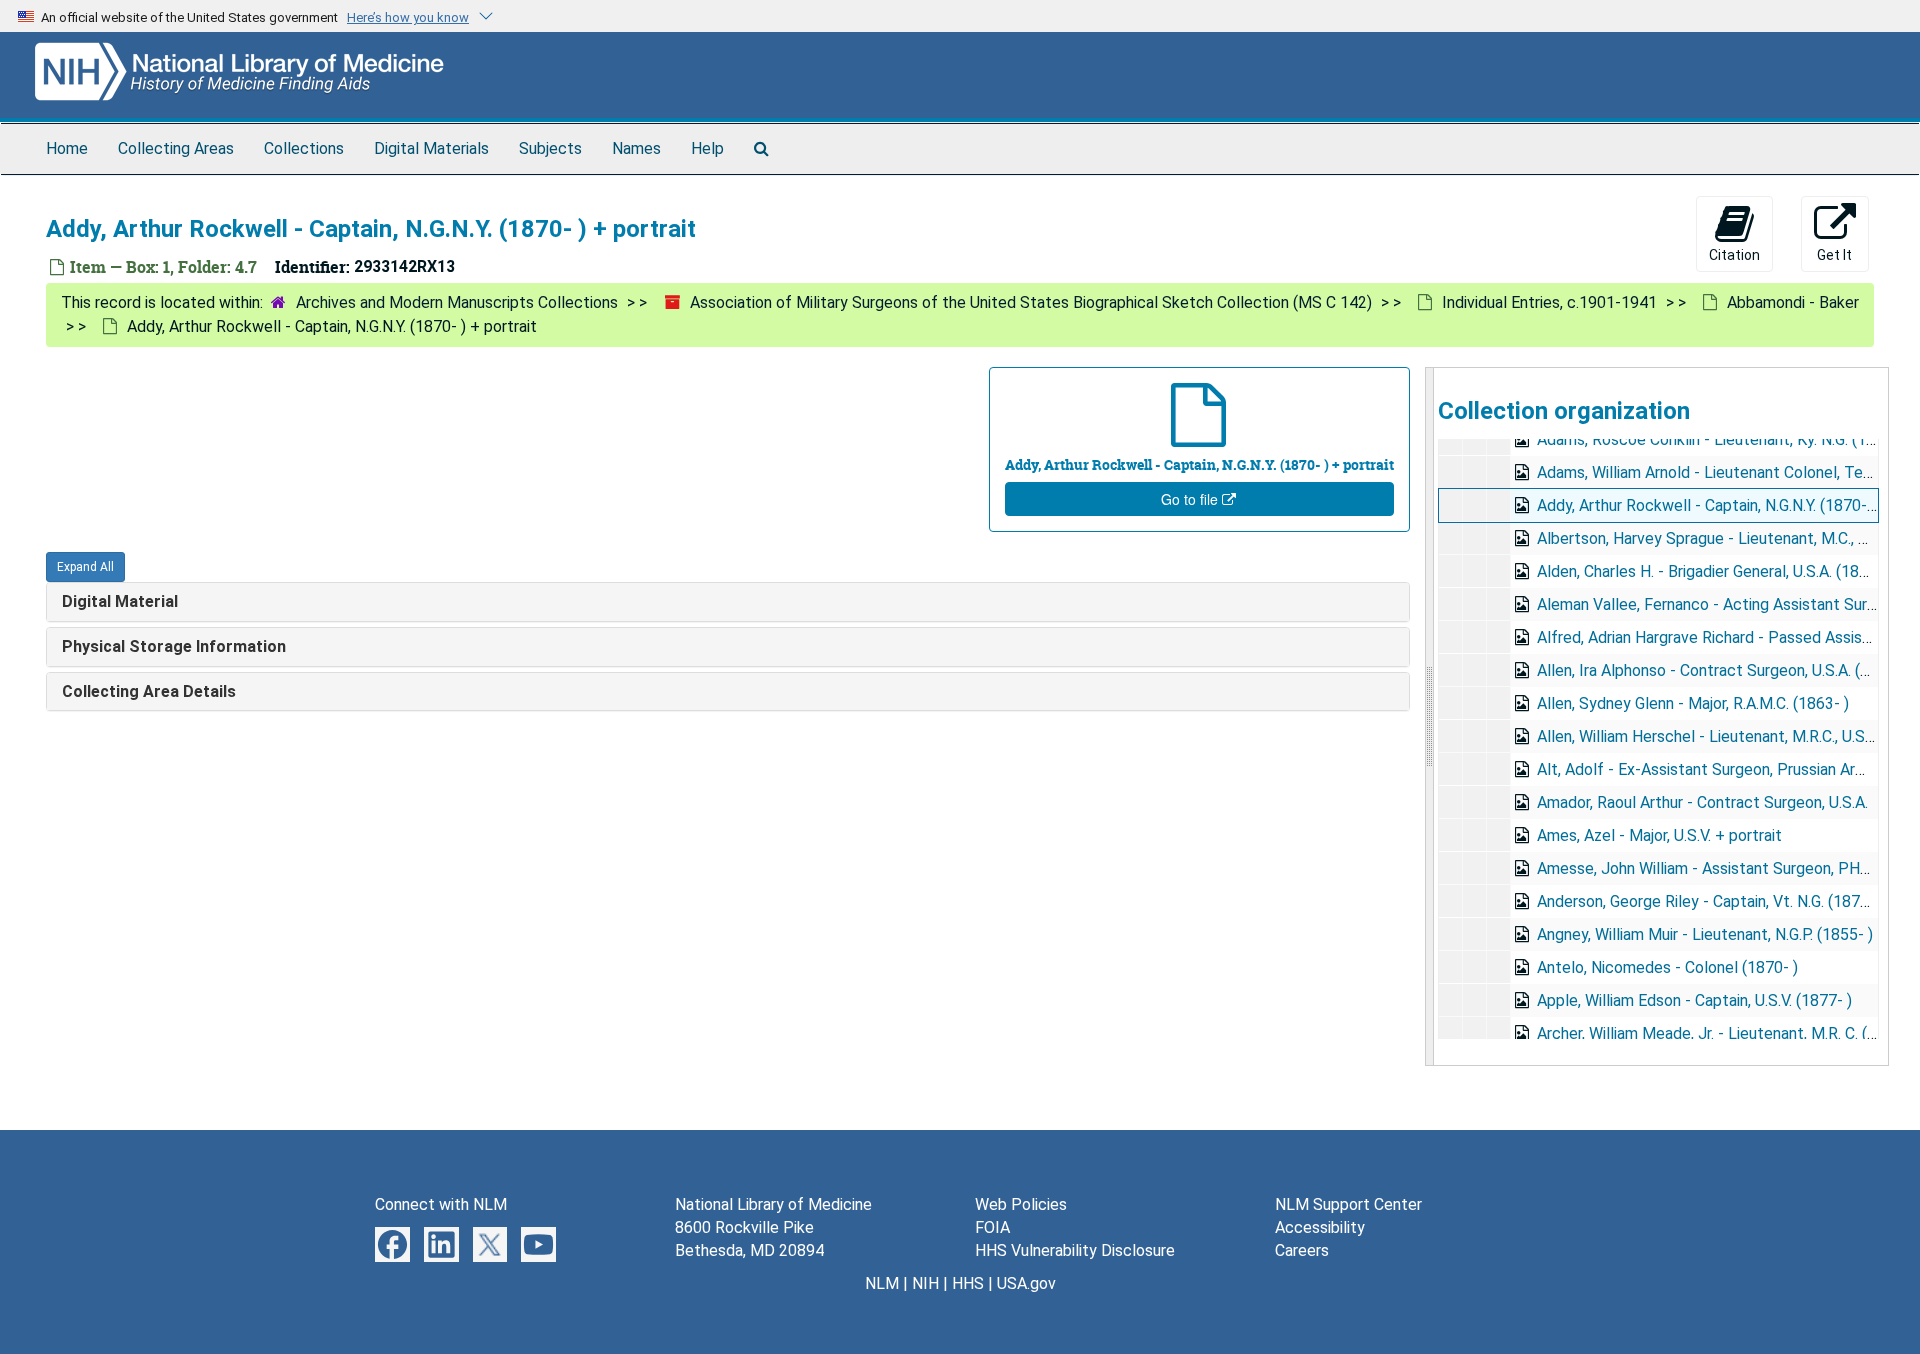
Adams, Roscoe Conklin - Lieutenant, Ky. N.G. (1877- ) (1722, 439)
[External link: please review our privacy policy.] (392, 1243)
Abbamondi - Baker (1793, 302)
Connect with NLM (441, 1204)
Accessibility (1320, 1227)
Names (636, 148)
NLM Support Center (1348, 1204)
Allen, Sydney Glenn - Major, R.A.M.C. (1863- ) (1693, 703)
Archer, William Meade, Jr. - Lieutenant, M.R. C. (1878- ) (1727, 1033)
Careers (1302, 1250)
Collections (304, 148)
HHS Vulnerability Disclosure (1075, 1250)
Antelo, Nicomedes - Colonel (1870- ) (1667, 967)
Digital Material (120, 601)
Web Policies (1021, 1204)
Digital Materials (431, 148)
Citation (1734, 255)
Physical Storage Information (174, 646)
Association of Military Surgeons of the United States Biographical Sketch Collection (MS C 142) (1031, 302)
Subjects (550, 148)
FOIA (992, 1227)
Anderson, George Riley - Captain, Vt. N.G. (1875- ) (1710, 901)
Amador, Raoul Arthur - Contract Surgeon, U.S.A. (1702, 802)
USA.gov (1026, 1283)
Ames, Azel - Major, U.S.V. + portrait (1659, 835)
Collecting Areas (176, 148)
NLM (882, 1283)
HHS (968, 1283)
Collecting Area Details (149, 691)
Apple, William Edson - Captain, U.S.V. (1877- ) (1694, 1000)
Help (707, 148)
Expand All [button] (85, 567)
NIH (925, 1283)
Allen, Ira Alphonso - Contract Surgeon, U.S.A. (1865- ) (1724, 670)
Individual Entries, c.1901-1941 (1549, 302)
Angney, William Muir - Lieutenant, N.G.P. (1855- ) (1705, 934)
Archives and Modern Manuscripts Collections (457, 302)
